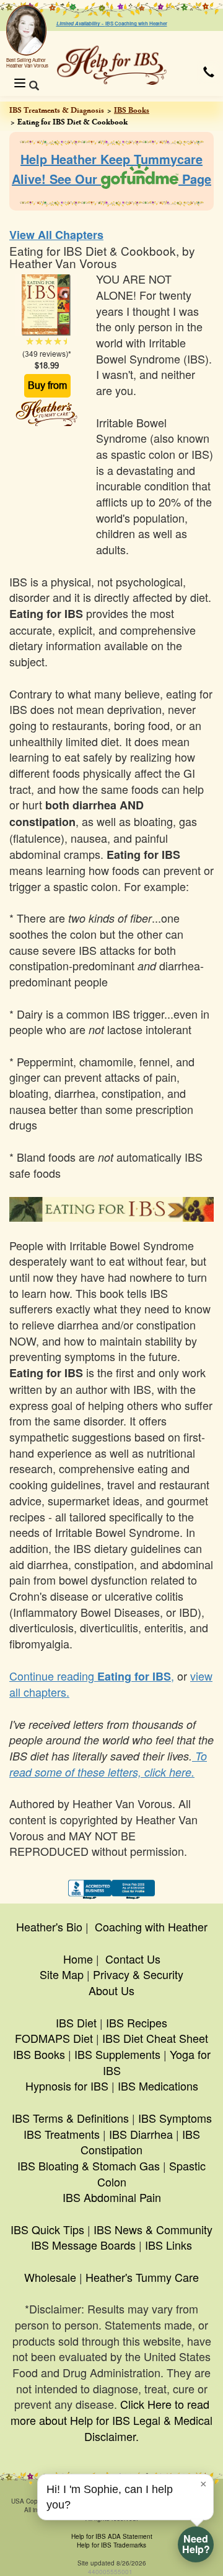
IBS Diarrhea (141, 2134)
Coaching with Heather (151, 1926)
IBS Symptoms (175, 2118)
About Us (111, 1990)
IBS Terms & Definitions (70, 2118)
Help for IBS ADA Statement (112, 2536)
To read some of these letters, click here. (108, 1764)
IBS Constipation (140, 2142)
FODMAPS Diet (54, 2038)
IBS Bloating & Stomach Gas (89, 2165)
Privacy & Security (138, 1974)
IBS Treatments (62, 2134)
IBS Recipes (137, 2022)
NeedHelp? (196, 2544)
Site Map (62, 1974)
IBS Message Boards (83, 2245)
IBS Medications (158, 2086)
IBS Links (168, 2245)
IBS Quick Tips (47, 2229)
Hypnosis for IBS (67, 2086)
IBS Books (132, 110)
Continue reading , (92, 1676)
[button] (209, 72)
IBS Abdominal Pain (112, 2197)
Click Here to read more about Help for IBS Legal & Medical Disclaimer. (111, 2420)
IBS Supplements (117, 2054)
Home (78, 1959)
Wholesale (50, 2277)
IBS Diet (76, 2022)
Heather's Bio (49, 1926)
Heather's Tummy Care (142, 2277)
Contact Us (133, 1959)
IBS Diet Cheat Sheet (155, 2038)
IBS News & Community (153, 2229)
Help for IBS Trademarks (111, 2545)
